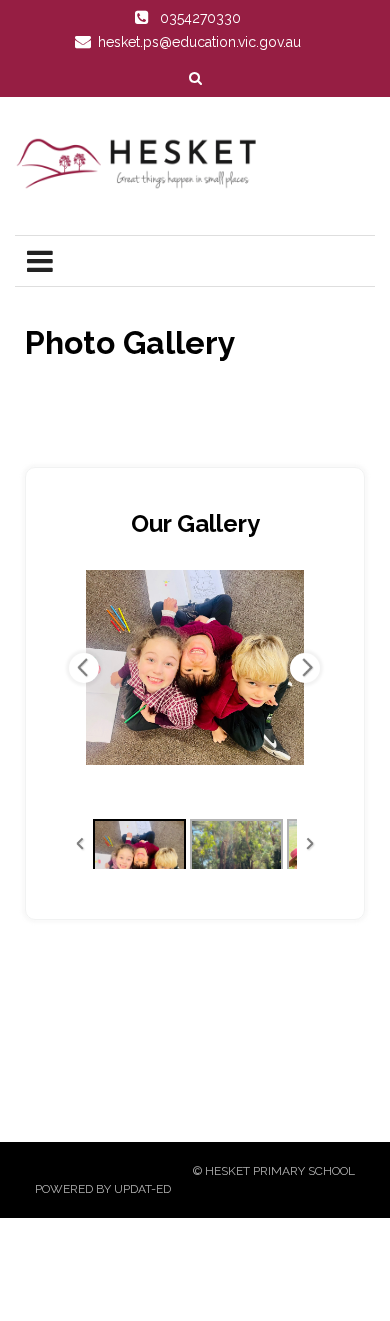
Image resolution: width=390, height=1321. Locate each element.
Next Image (305, 668)
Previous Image (84, 668)
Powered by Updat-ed (103, 1189)
